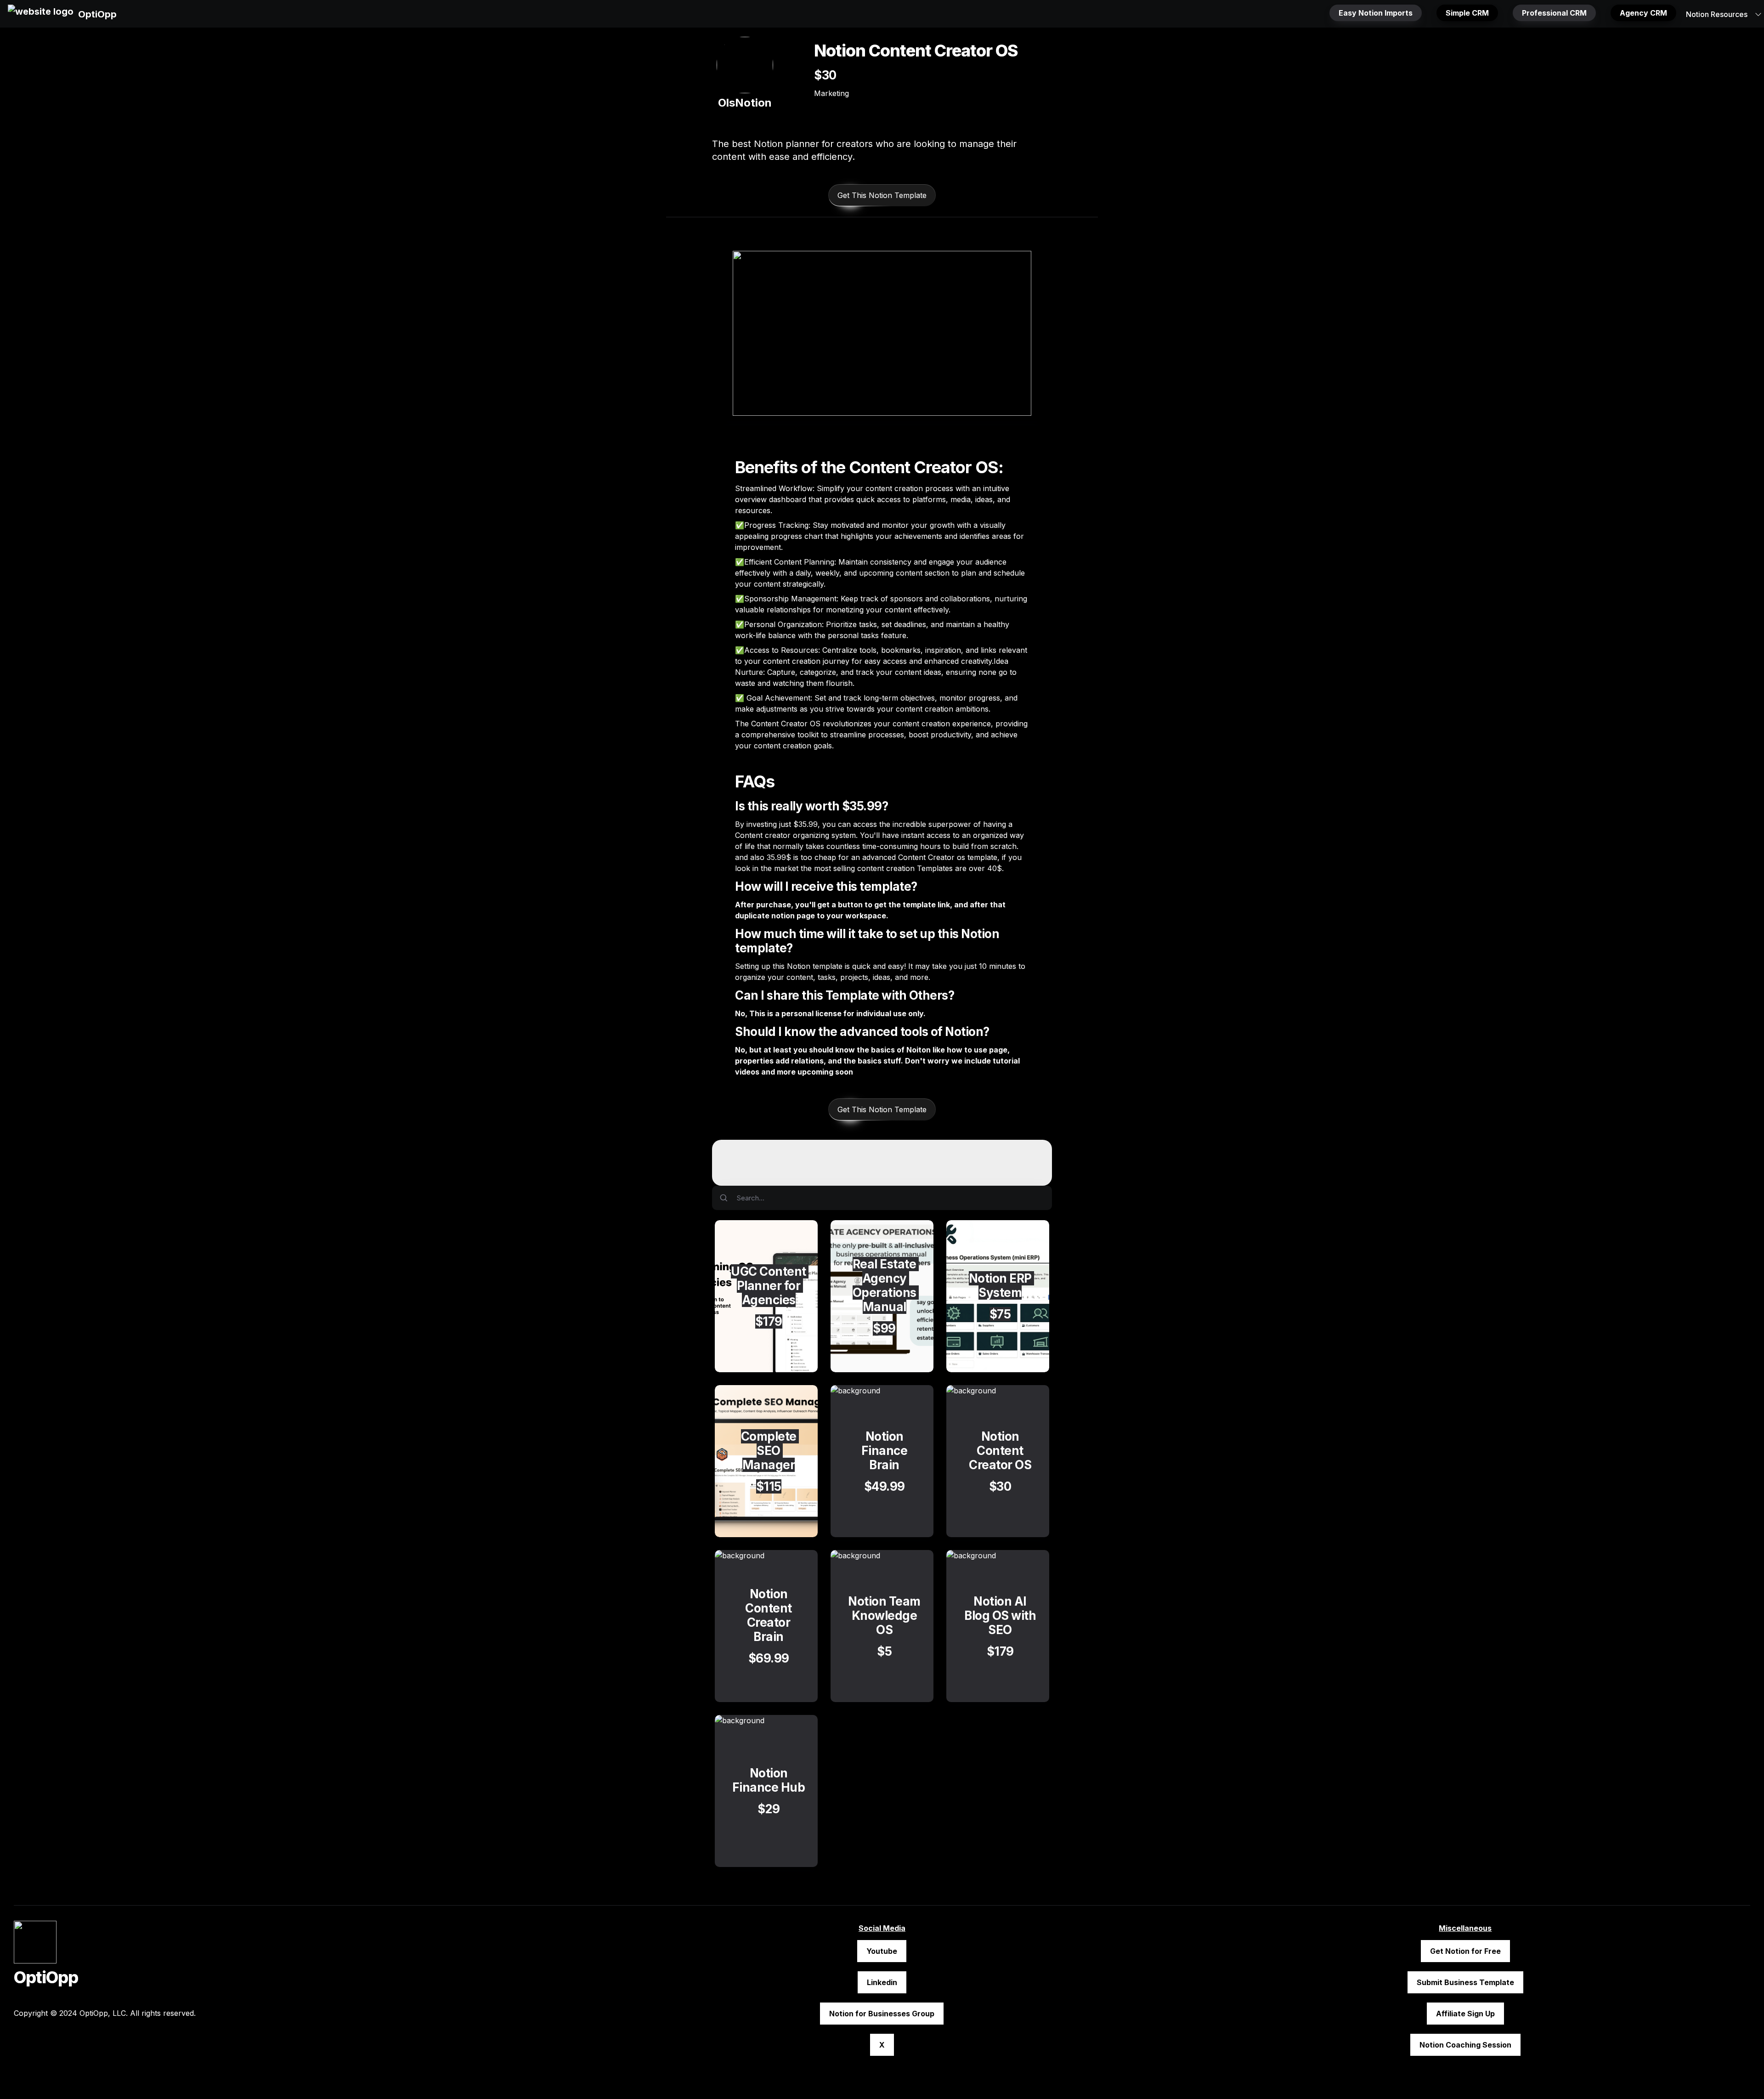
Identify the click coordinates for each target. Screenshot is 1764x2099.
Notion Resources (1717, 14)
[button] (41, 14)
